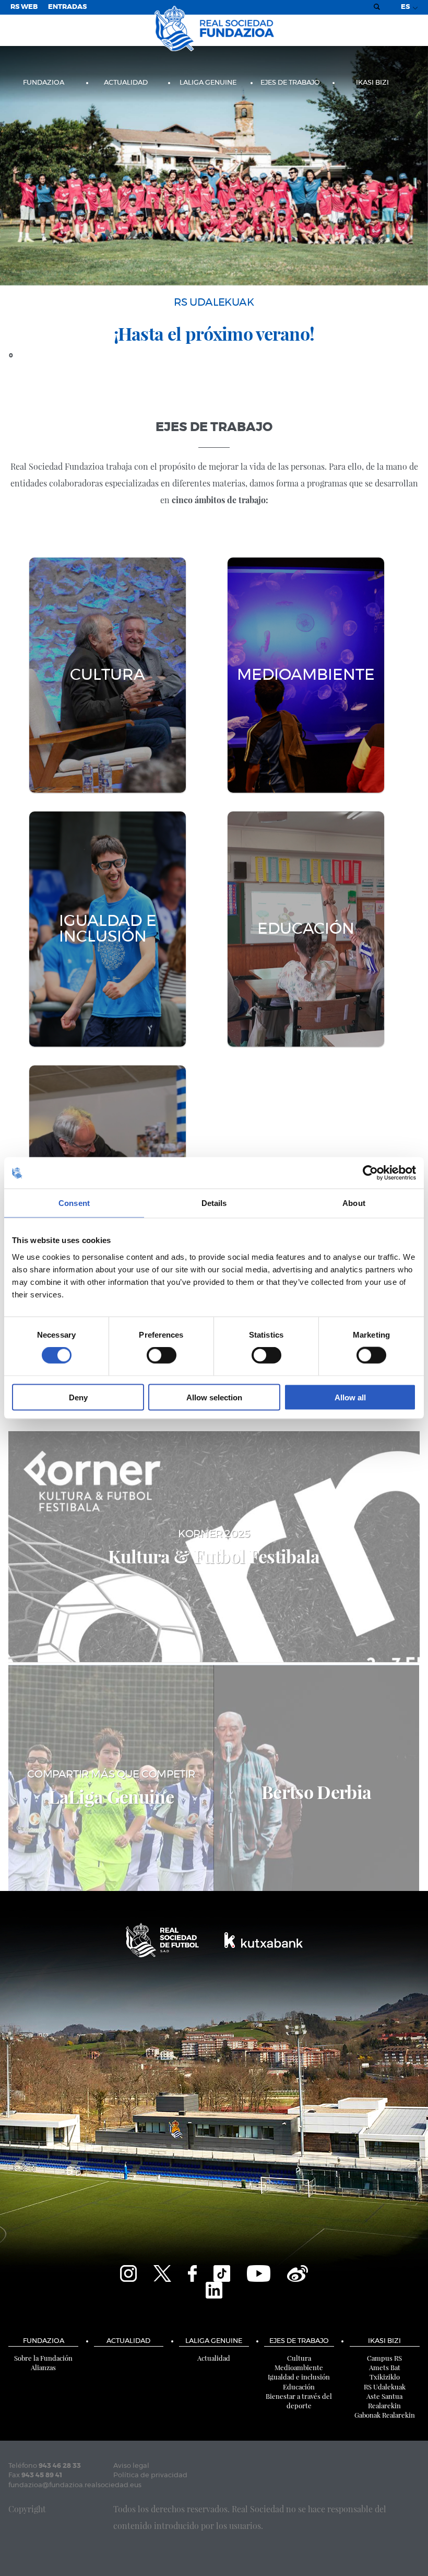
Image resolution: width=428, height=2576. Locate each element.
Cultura (299, 2358)
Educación (299, 2387)
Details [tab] (214, 1203)
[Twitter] (162, 2272)
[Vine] (298, 2272)
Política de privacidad (150, 2475)
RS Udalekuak (385, 2387)
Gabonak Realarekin (385, 2415)
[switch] (162, 1355)
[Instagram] (128, 2272)
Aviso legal (131, 2466)
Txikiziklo (385, 2377)
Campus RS (384, 2358)
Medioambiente (299, 2367)
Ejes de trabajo (290, 83)
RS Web (24, 7)
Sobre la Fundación (43, 2358)
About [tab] (354, 1203)
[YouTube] (259, 2272)
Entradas (67, 7)
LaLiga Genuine (208, 83)
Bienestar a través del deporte (299, 2401)
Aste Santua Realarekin (384, 2401)
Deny (78, 1397)
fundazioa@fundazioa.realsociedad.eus (75, 2485)
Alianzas (43, 2367)
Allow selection (214, 1397)
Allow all (350, 1397)
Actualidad (126, 83)
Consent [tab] (74, 1203)
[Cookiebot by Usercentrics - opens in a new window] (370, 1173)
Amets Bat (385, 2367)
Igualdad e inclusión (299, 2377)
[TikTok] (222, 2272)
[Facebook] (192, 2272)
